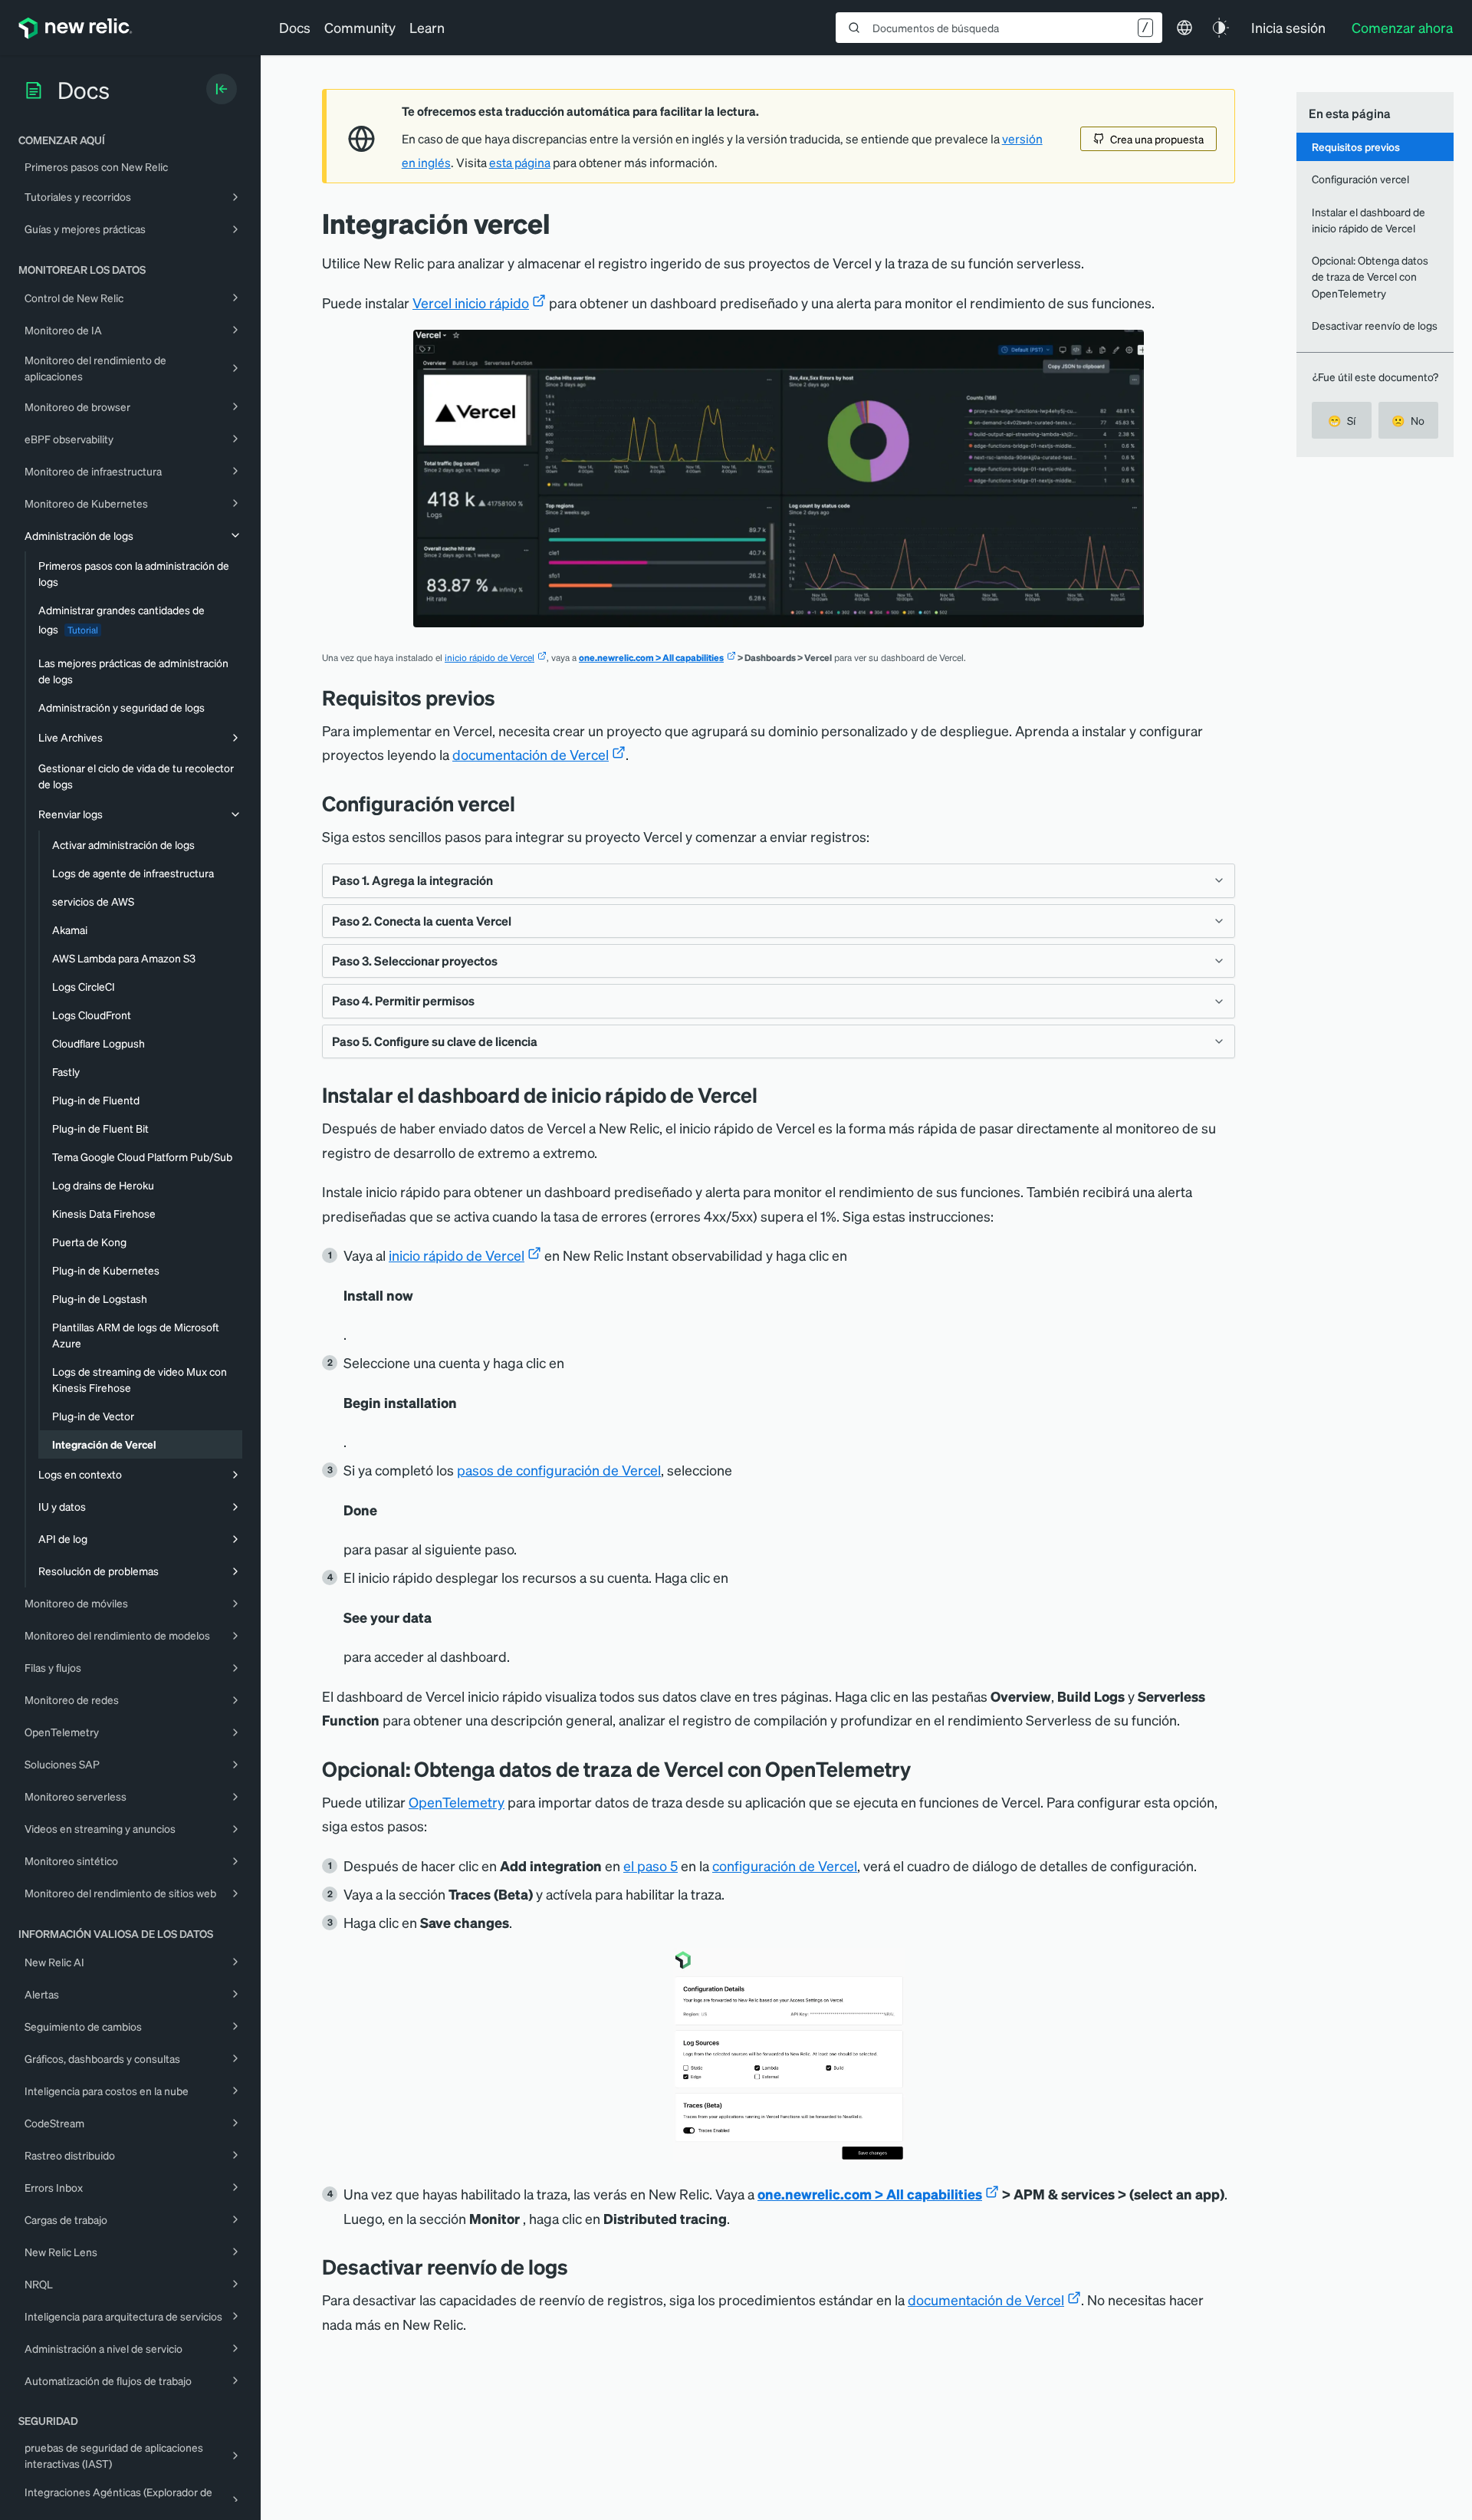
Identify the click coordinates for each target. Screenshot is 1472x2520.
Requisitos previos (1356, 146)
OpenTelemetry (457, 1802)
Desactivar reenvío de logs (1375, 325)
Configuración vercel (1360, 179)
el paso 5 (651, 1865)
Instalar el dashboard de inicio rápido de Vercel (1368, 220)
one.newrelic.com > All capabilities (651, 658)
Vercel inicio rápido (471, 303)
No (1408, 420)
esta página (520, 163)
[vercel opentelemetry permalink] (922, 1769)
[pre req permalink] (507, 697)
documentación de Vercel (531, 754)
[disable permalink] (580, 2267)
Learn (427, 27)
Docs (295, 27)
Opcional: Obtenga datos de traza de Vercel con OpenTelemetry (1370, 276)
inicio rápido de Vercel (490, 658)
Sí (1342, 420)
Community (360, 27)
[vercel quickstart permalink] (769, 1095)
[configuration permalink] (527, 803)
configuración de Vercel (785, 1865)
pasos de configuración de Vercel (559, 1470)
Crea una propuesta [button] (1157, 139)
